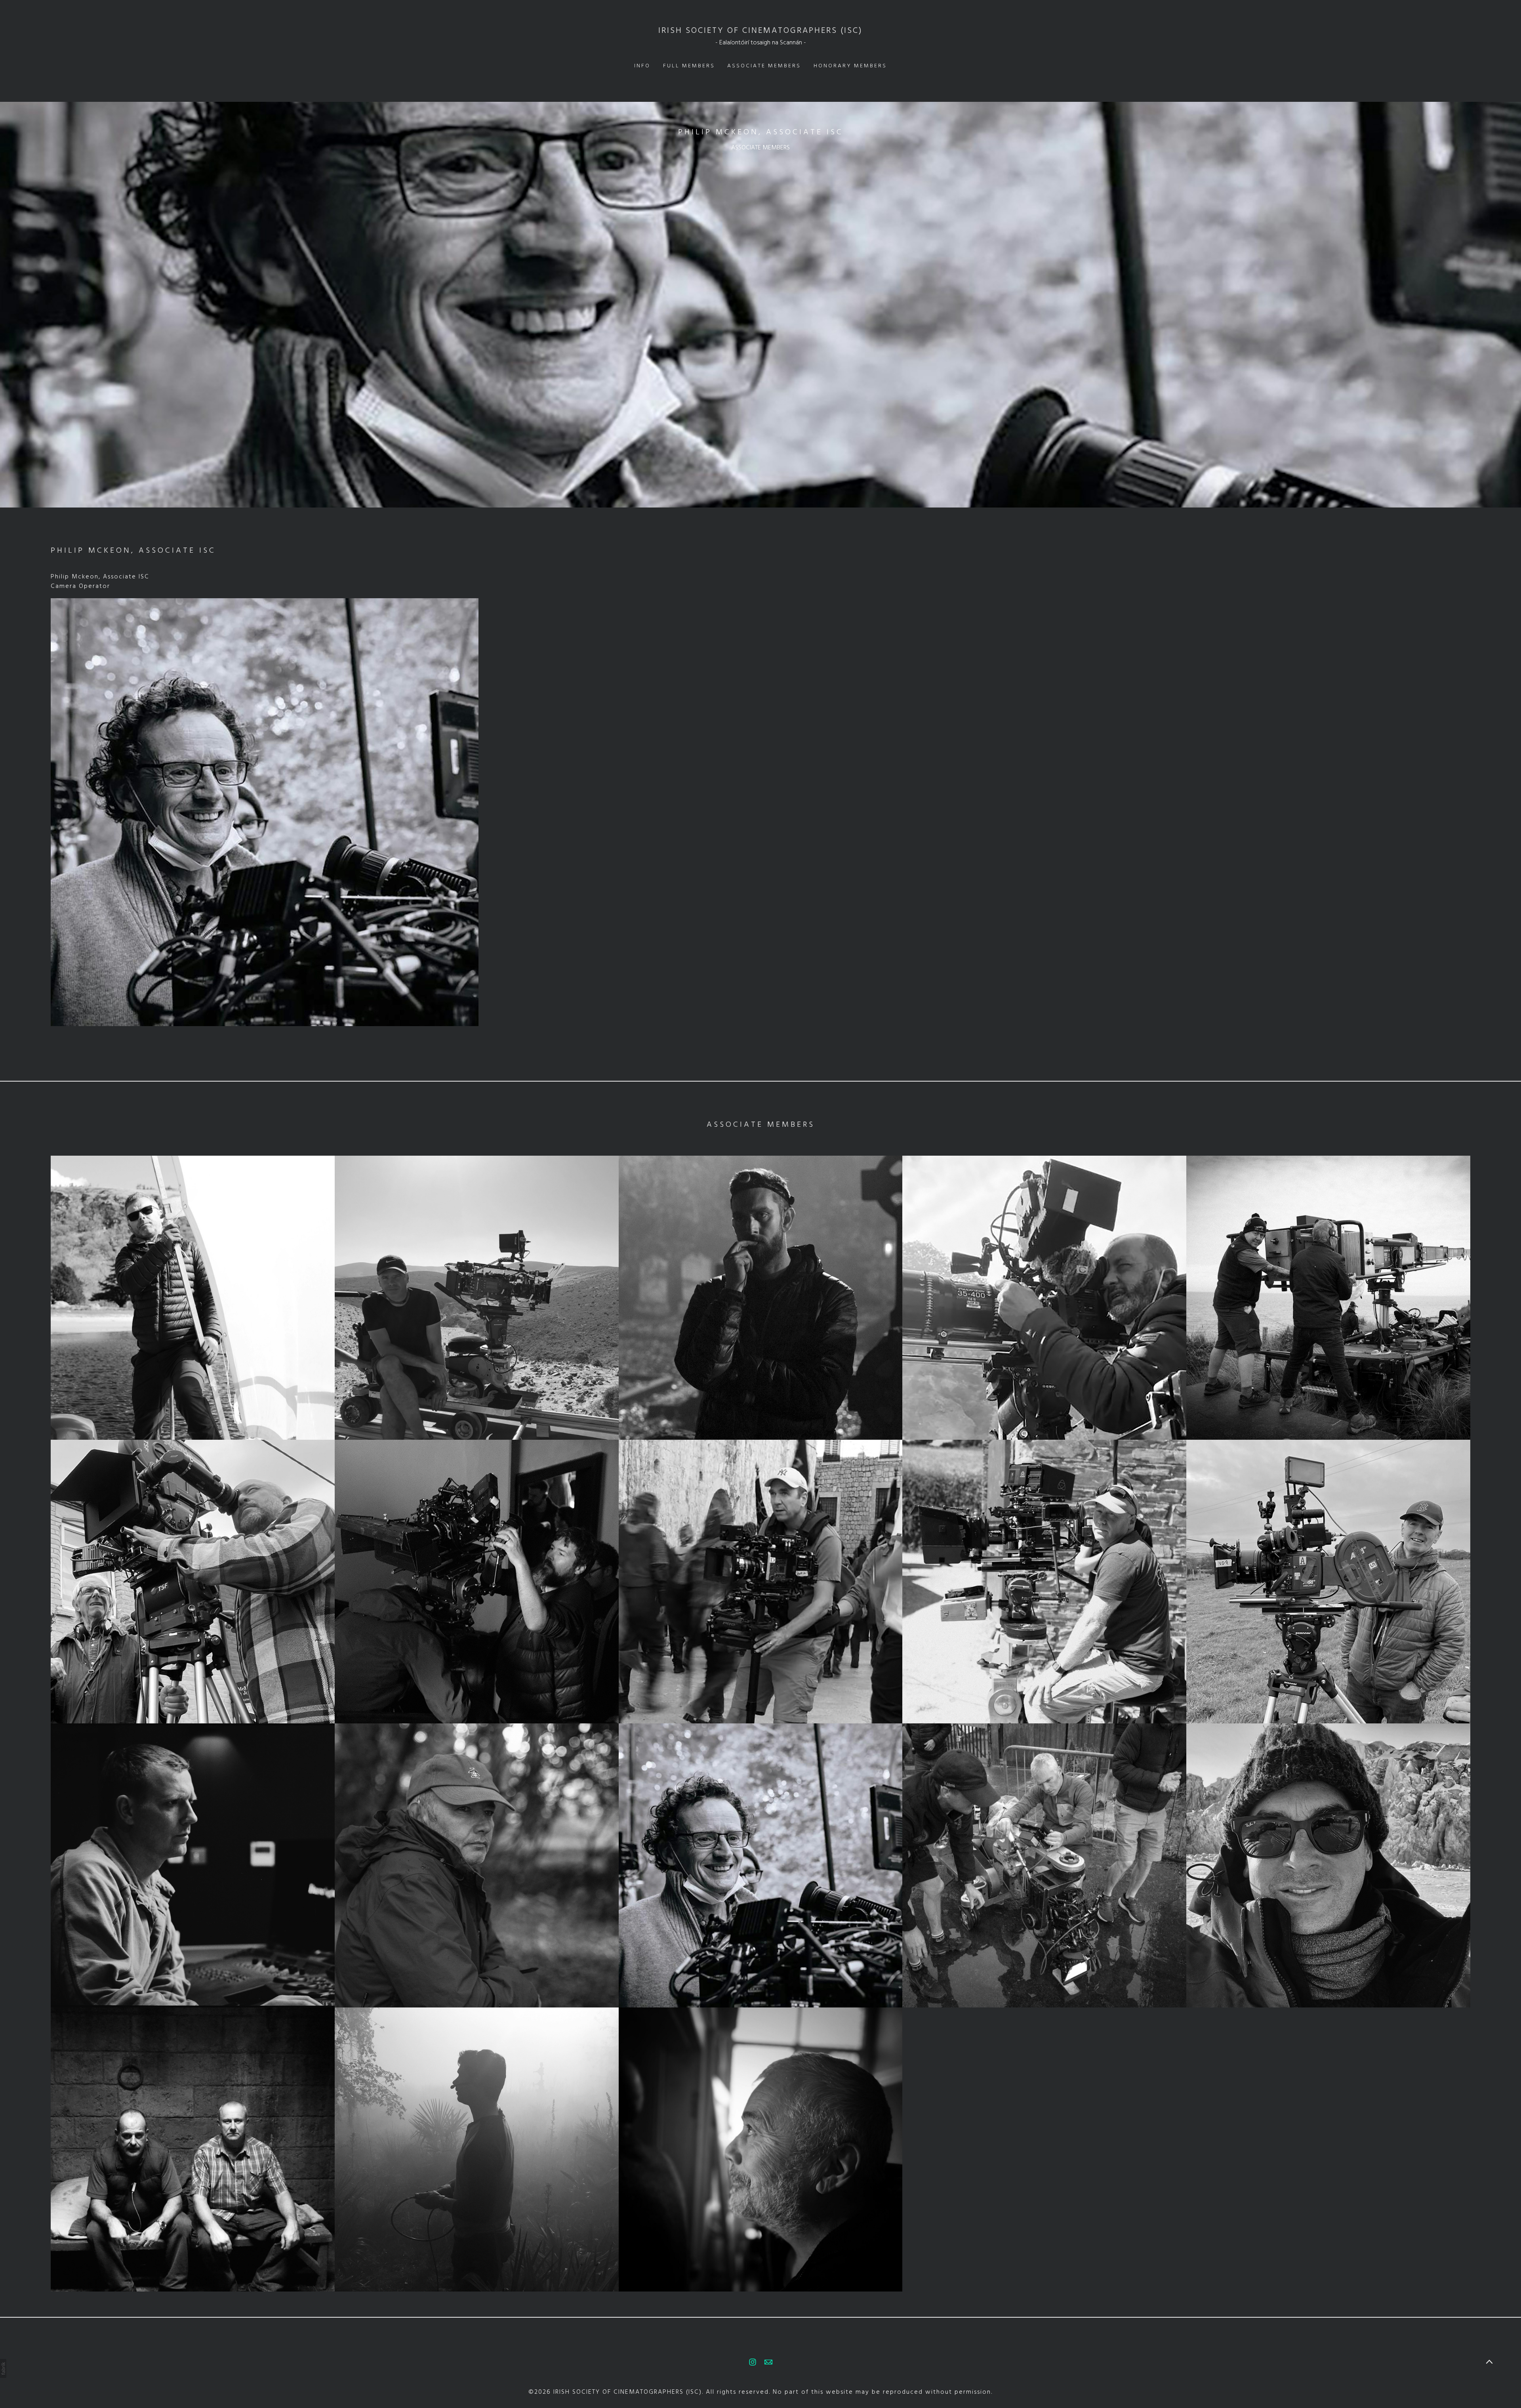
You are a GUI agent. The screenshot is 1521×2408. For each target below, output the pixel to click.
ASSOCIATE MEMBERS (764, 66)
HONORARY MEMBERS (850, 66)
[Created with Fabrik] (3, 2368)
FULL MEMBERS (689, 66)
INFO (642, 66)
